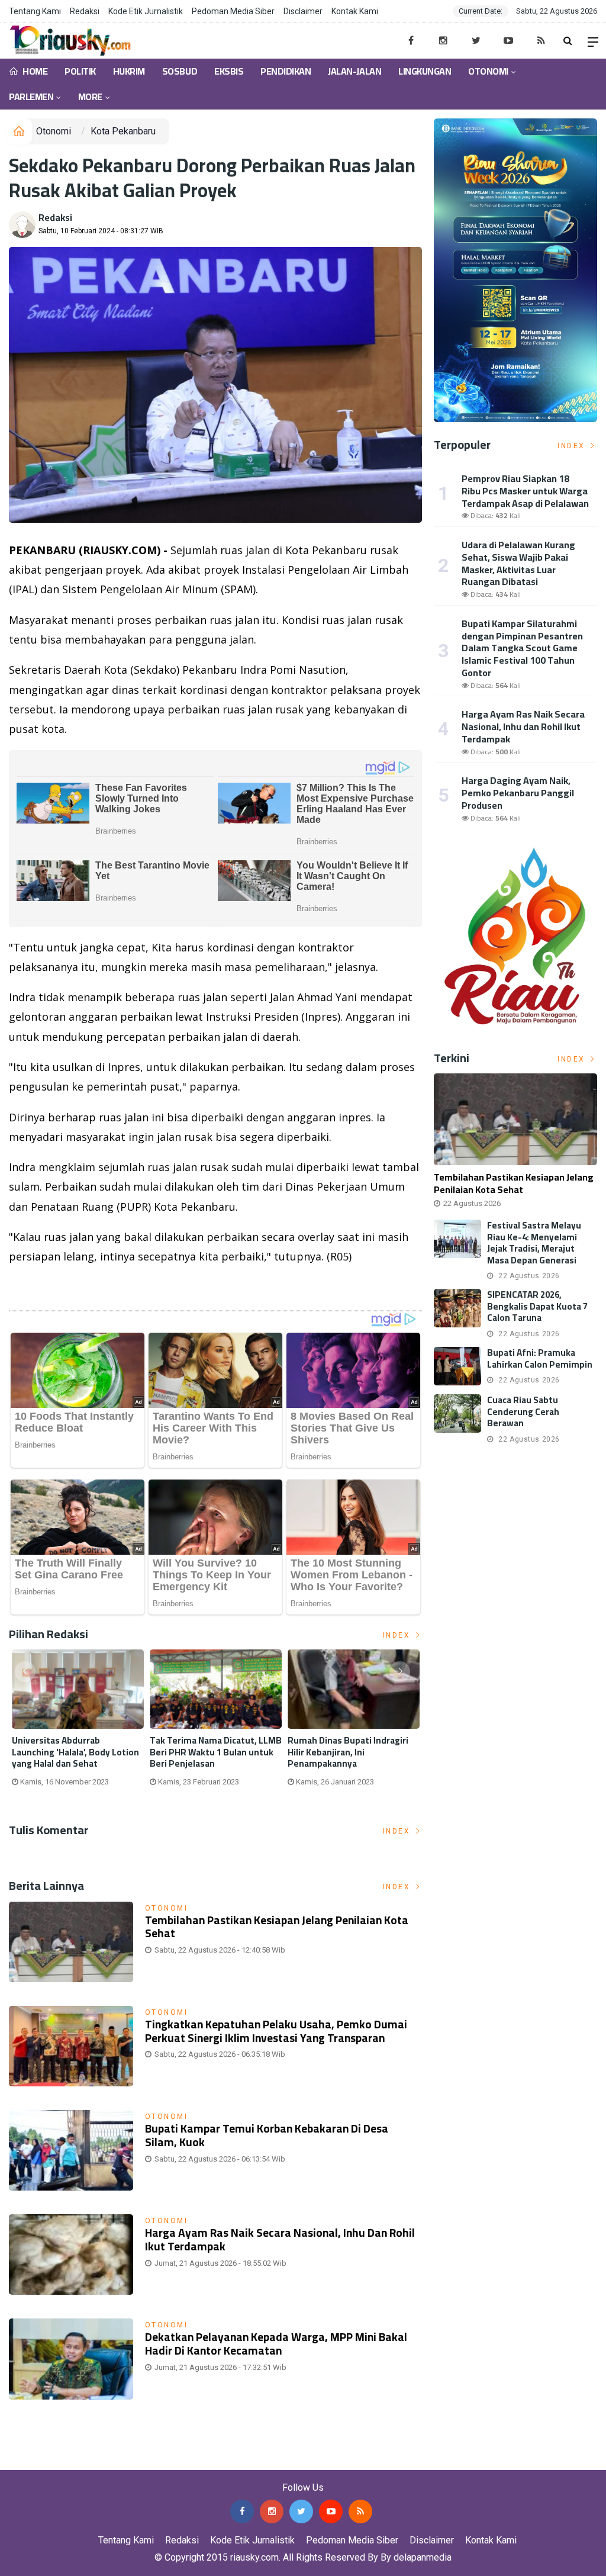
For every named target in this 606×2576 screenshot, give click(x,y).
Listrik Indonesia (49, 1287)
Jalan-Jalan (354, 71)
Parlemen (31, 97)
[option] (78, 1723)
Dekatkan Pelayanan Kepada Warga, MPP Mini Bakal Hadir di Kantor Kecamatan (276, 2344)
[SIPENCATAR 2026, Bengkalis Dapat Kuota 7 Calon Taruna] (457, 1308)
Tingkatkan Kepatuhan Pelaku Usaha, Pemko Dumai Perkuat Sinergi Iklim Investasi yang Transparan (276, 2031)
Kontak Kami (355, 11)
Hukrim (129, 71)
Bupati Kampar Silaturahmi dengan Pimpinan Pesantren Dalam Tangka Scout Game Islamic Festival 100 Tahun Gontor (522, 648)
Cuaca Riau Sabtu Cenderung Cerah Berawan (523, 1411)
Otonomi (488, 71)
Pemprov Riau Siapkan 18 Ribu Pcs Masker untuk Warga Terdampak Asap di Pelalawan (525, 491)
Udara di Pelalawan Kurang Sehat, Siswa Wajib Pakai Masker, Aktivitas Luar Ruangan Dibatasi (518, 563)
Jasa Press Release (42, 2461)
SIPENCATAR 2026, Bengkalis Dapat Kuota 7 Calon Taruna (537, 1306)
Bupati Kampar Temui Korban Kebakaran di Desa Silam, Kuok (267, 2135)
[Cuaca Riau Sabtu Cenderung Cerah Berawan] (457, 1414)
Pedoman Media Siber (233, 11)
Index (398, 1635)
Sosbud (180, 71)
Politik (80, 71)
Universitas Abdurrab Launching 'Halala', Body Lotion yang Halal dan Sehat (75, 1752)
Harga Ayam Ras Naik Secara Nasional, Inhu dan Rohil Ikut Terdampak (280, 2239)
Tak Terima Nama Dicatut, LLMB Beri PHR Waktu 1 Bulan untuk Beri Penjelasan (216, 1752)
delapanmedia (423, 2557)
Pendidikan (286, 71)
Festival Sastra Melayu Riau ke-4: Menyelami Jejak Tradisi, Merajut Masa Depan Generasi (534, 1243)
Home (34, 71)
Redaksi (85, 11)
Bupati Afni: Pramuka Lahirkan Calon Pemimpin (540, 1358)
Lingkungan (425, 71)
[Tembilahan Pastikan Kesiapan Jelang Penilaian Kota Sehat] (515, 1119)
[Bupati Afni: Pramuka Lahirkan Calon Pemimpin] (457, 1366)
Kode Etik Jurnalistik (146, 11)
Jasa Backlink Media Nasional (149, 2461)
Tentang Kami (35, 11)
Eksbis (229, 71)
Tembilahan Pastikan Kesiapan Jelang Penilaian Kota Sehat (277, 1927)
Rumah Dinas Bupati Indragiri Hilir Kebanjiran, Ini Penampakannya (348, 1752)
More (90, 97)
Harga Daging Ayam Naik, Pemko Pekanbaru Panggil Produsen (518, 793)
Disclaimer (303, 11)
